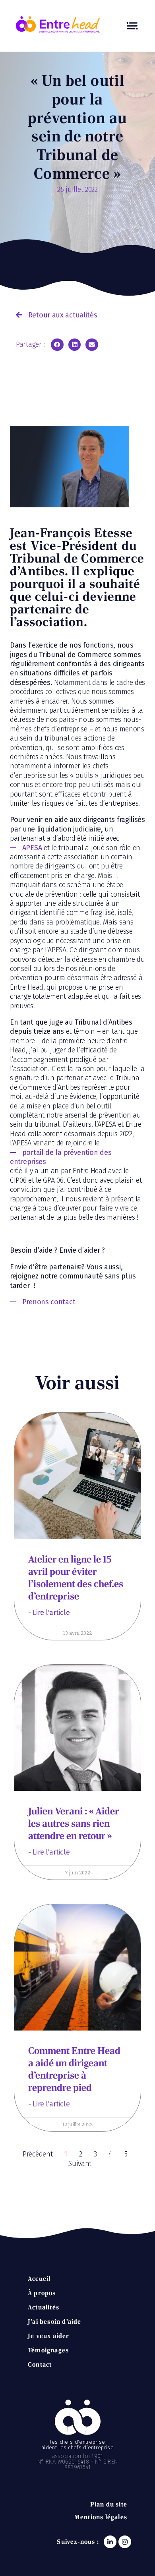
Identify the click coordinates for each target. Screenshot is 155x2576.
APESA (32, 848)
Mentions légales (101, 2517)
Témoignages (48, 2350)
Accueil (39, 2279)
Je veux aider (49, 2336)
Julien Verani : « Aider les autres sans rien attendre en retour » (74, 1823)
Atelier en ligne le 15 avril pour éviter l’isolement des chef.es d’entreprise (76, 1578)
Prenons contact (49, 1302)
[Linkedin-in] (110, 2542)
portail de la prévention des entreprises (61, 1157)
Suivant (80, 2164)
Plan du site (109, 2504)
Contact (40, 2364)
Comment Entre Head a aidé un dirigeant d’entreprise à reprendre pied (74, 2069)
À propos (42, 2293)
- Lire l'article (49, 1613)
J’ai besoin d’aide (55, 2322)
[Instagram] (125, 2542)
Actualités (44, 2307)
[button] (56, 315)
